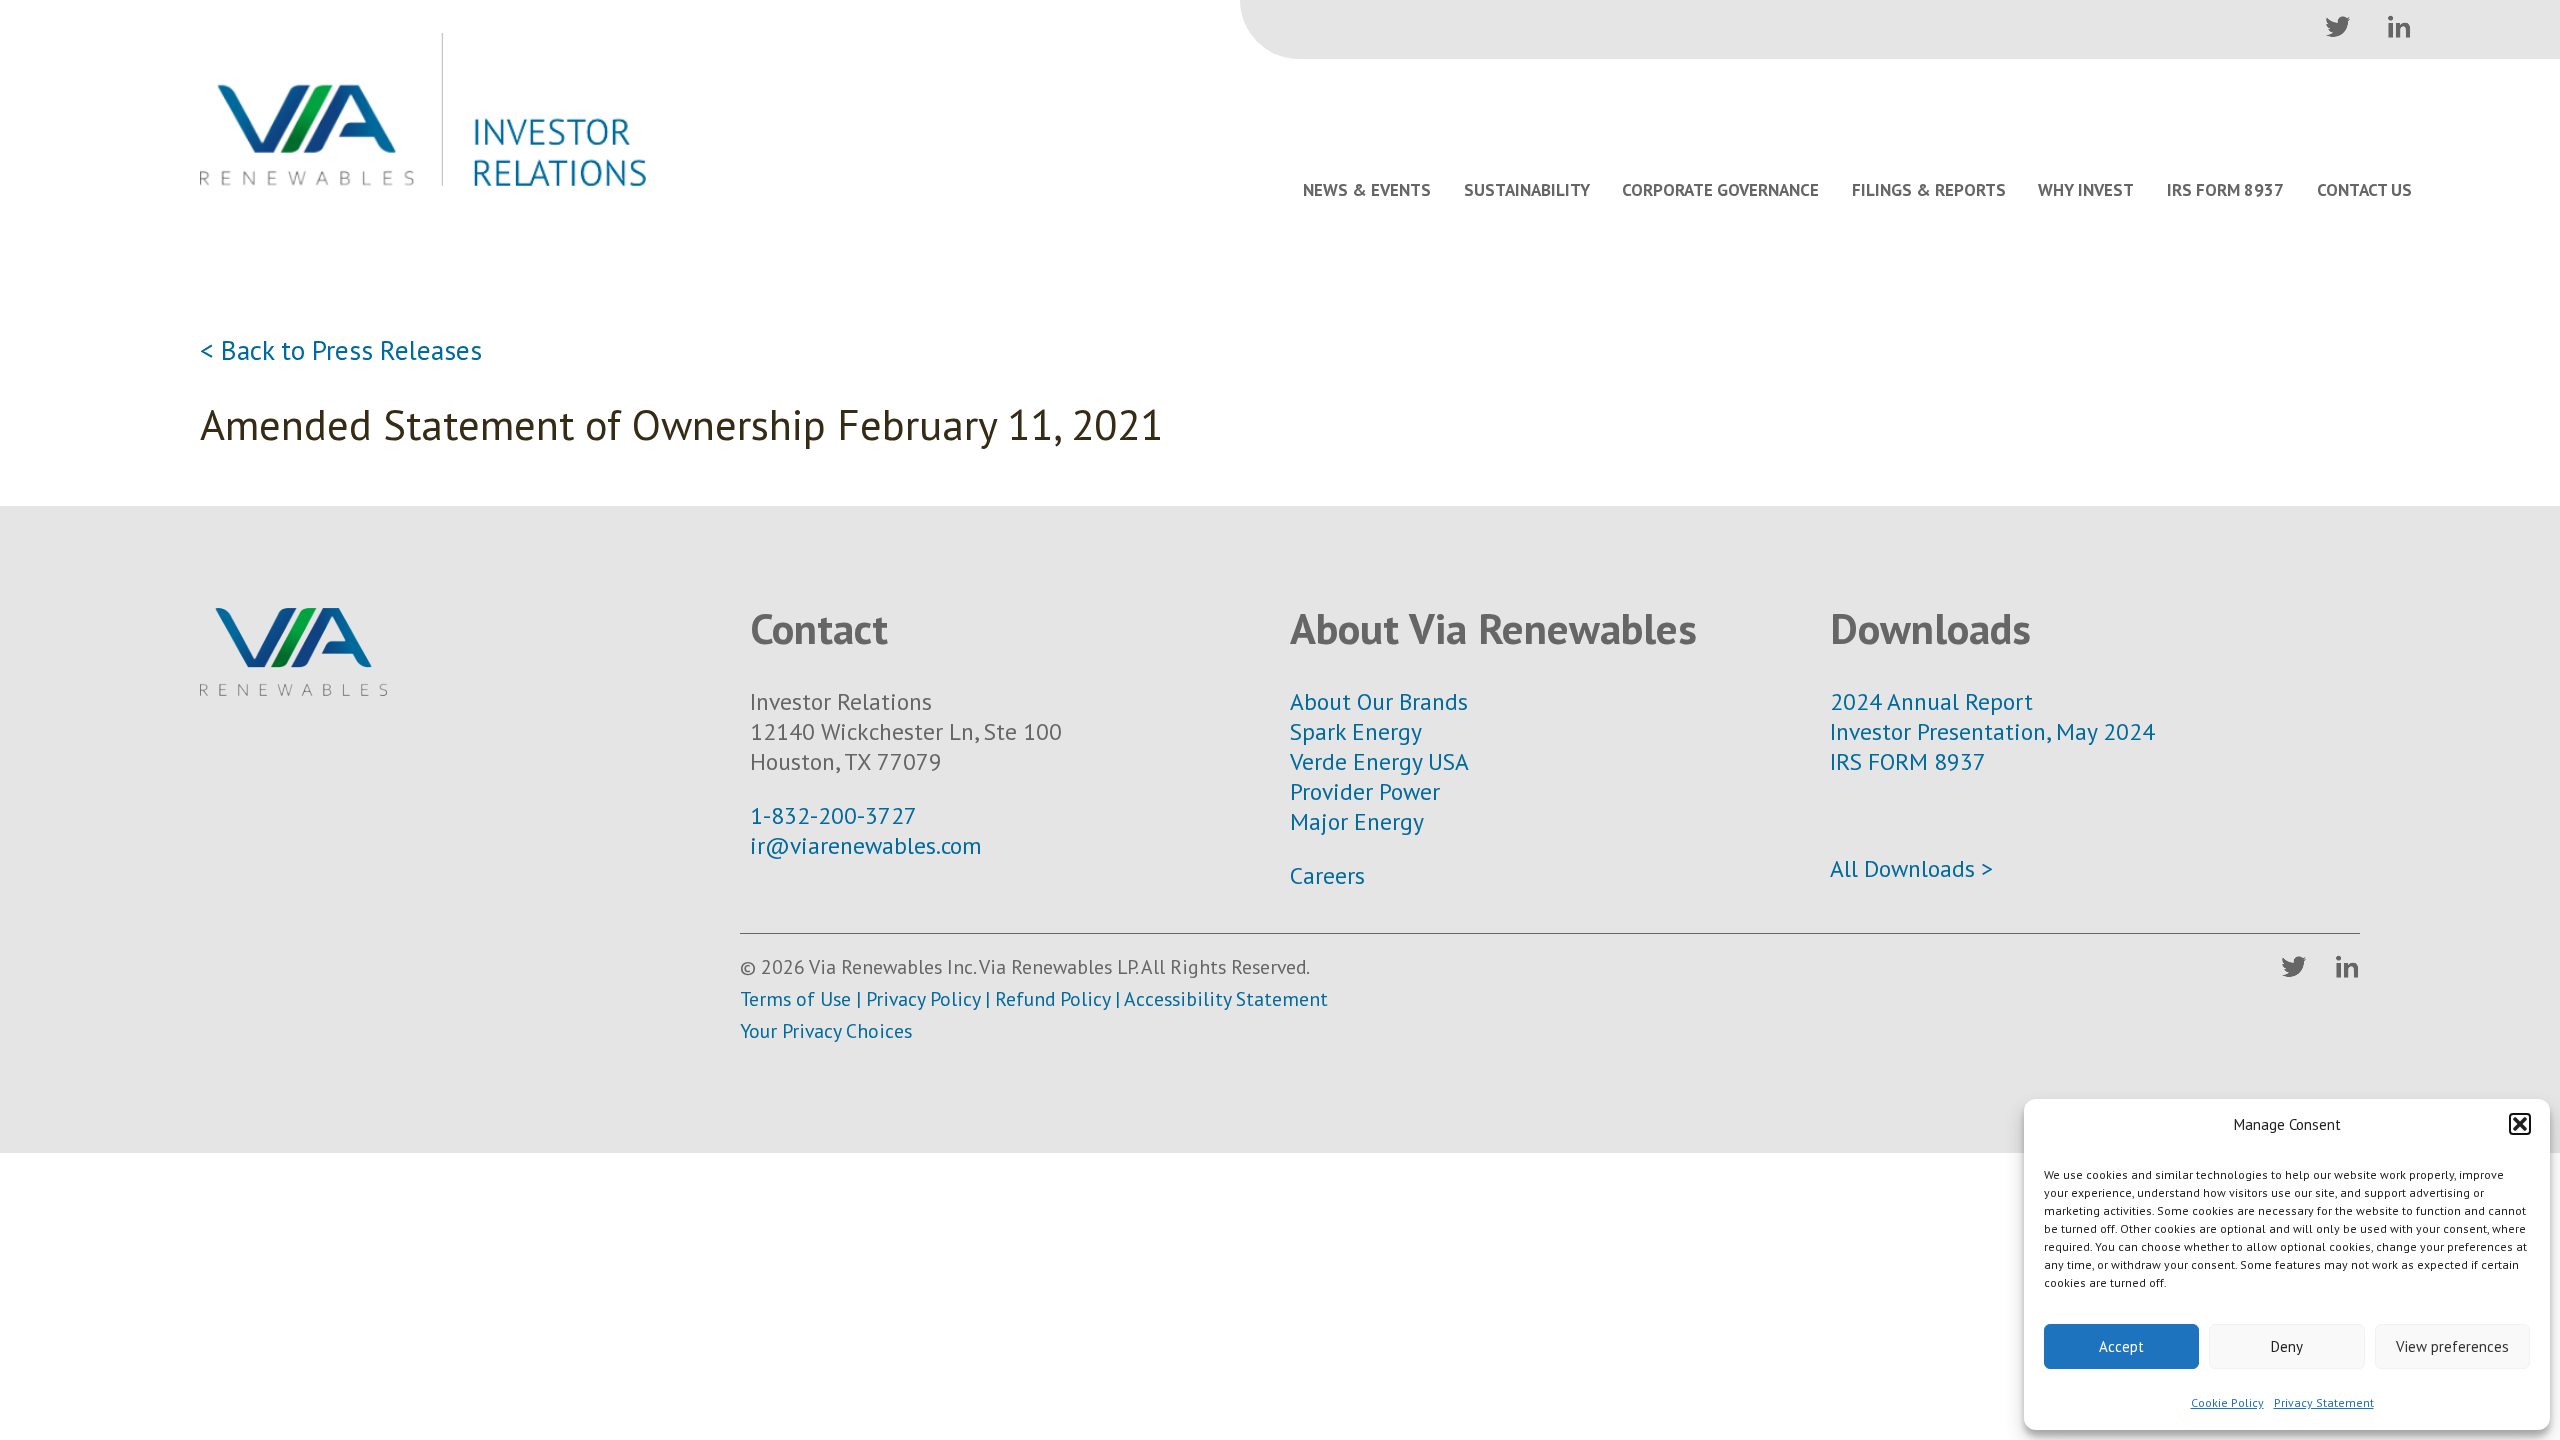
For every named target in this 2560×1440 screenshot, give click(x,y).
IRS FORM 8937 (1908, 761)
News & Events (1367, 190)
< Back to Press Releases (341, 350)
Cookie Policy (2227, 1402)
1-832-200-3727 (833, 815)
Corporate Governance (1720, 190)
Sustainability (1527, 190)
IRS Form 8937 (2225, 190)
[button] (2520, 1124)
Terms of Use (795, 998)
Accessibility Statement (1226, 998)
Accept (2121, 1346)
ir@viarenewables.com (866, 845)
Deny (2287, 1346)
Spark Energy (1356, 731)
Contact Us (2364, 190)
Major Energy (1357, 821)
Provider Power (1365, 791)
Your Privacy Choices (826, 1030)
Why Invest (2086, 190)
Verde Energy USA (1379, 761)
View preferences (2452, 1346)
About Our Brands (1379, 701)
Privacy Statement (2324, 1402)
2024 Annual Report (1931, 701)
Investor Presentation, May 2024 (1992, 731)
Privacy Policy (923, 998)
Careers (1327, 875)
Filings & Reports (1929, 190)
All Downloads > (1911, 868)
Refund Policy (1052, 998)
